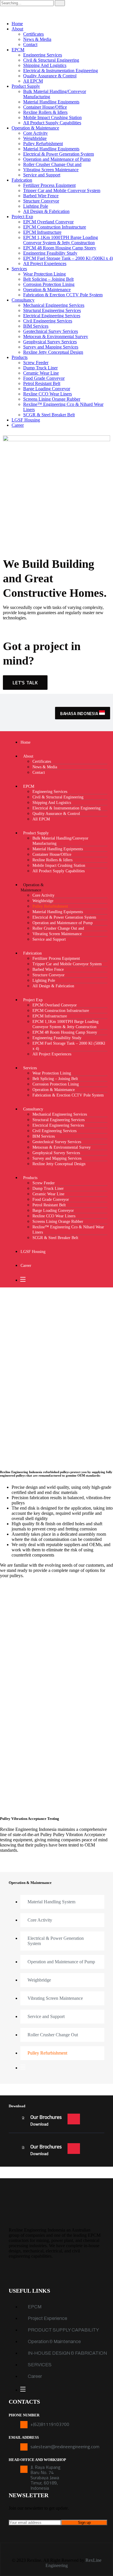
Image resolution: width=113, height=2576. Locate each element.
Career (18, 425)
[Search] (60, 3)
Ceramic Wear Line (41, 373)
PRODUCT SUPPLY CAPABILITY (63, 2330)
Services (19, 269)
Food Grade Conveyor (44, 378)
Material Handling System (51, 1902)
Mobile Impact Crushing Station (52, 117)
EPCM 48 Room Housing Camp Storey (60, 248)
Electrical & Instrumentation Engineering (61, 71)
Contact (30, 44)
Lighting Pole (36, 206)
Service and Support (42, 175)
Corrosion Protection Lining (49, 284)
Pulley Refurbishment (43, 144)
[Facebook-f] (16, 2272)
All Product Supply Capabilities (52, 123)
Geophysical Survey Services (50, 342)
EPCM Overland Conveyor (48, 222)
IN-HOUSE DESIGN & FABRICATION (67, 2353)
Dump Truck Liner (40, 368)
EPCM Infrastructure (42, 232)
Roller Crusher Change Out (53, 2035)
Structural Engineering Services (52, 310)
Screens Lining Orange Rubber (52, 399)
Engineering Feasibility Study (50, 253)
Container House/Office (45, 107)
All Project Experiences (45, 263)
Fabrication (22, 180)
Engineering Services (43, 55)
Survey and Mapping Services (51, 347)
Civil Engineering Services (48, 321)
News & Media (37, 39)
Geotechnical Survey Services (51, 331)
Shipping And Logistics (45, 65)
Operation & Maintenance (35, 128)
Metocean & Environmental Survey (56, 336)
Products (20, 357)
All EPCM (33, 81)
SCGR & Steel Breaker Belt (49, 415)
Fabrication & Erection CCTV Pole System (63, 295)
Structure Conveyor (41, 201)
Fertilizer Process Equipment (49, 185)
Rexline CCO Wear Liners (48, 394)
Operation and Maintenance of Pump (57, 159)
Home (17, 24)
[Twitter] (33, 2272)
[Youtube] (85, 2272)
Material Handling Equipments (51, 102)
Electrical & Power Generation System (59, 154)
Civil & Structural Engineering (51, 60)
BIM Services (36, 326)
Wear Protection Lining (44, 274)
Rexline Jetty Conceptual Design (53, 352)
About (17, 29)
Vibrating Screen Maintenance (51, 170)
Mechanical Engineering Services (54, 305)
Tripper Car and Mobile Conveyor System (62, 190)
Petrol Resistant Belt (42, 383)
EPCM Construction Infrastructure (55, 227)
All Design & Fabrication (46, 211)
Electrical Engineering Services (52, 316)
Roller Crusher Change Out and (52, 164)
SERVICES (40, 2365)
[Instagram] (51, 2272)
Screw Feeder (36, 363)
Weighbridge (35, 138)
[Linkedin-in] (68, 2272)
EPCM (18, 50)
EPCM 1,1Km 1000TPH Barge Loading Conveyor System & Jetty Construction (61, 240)
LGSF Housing (26, 420)
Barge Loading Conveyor (47, 389)
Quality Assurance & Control (50, 76)
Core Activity (35, 133)
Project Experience (48, 2318)
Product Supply (26, 86)
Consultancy (23, 300)
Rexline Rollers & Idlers (45, 112)
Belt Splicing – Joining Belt (48, 279)
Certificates (33, 34)
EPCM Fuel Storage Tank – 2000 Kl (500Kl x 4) (68, 258)
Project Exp (22, 217)
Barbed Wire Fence (41, 196)
